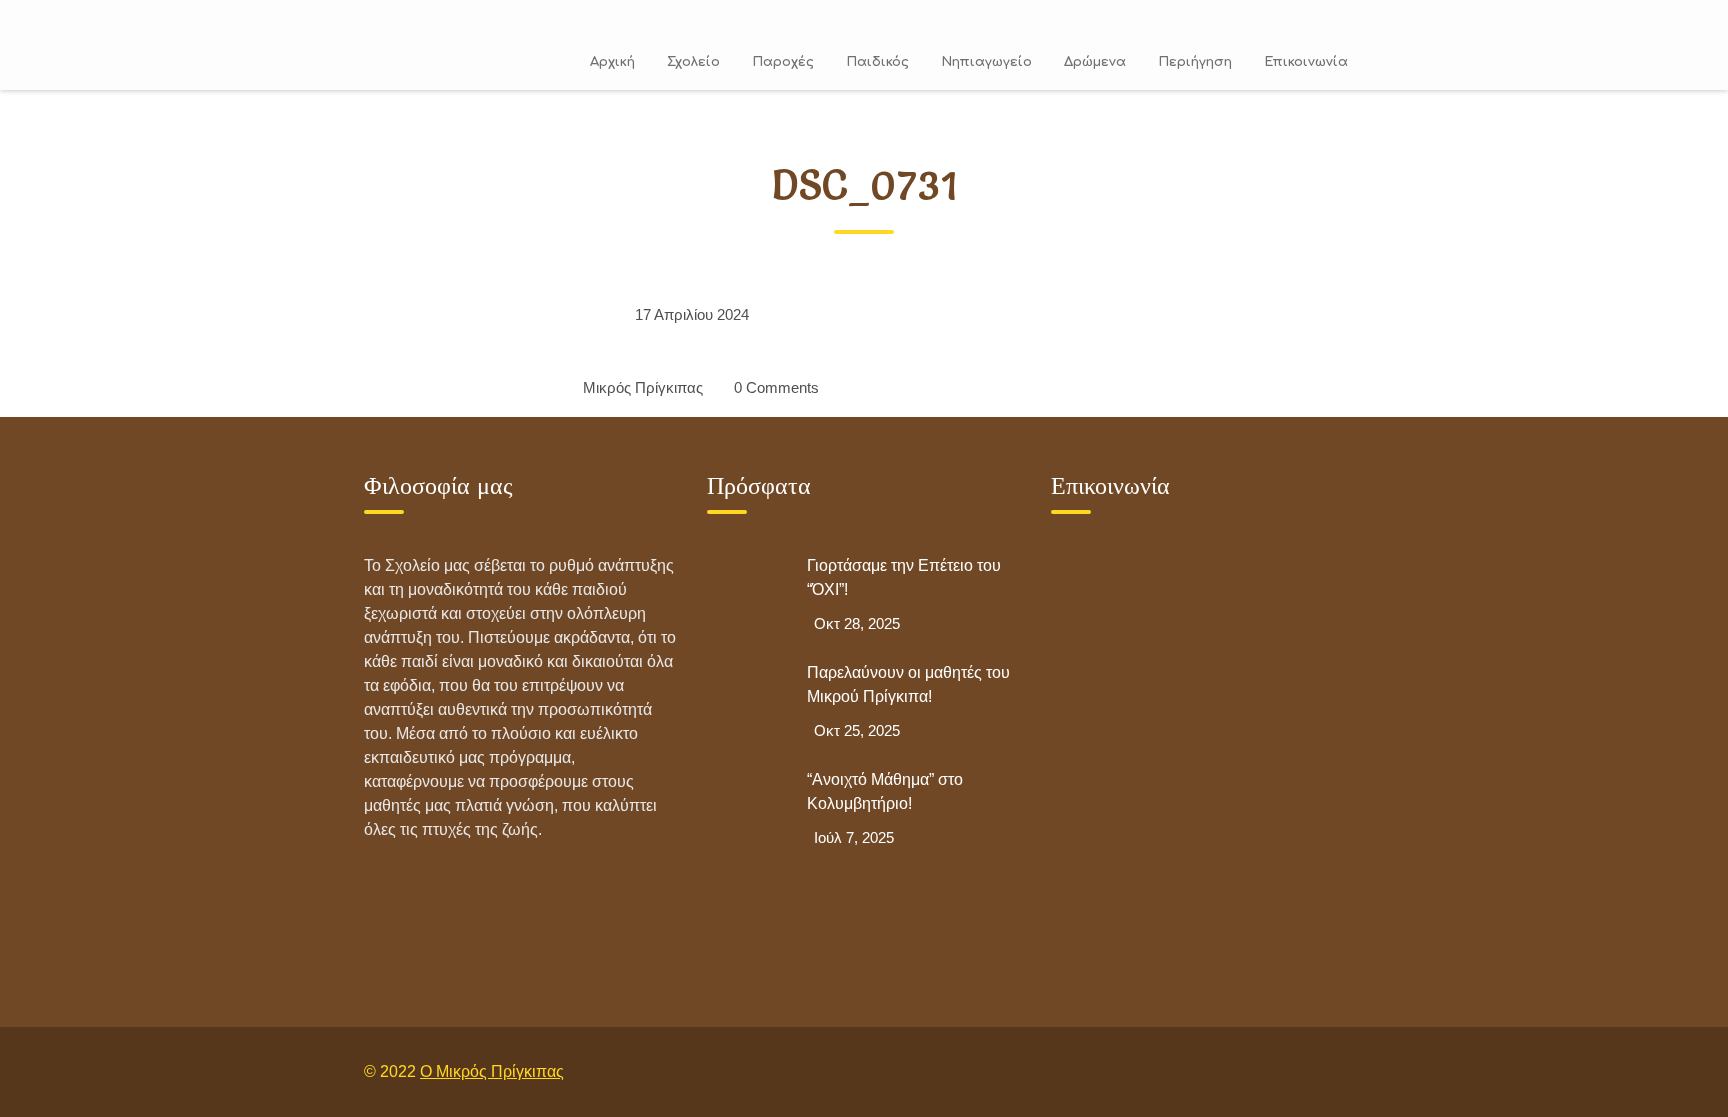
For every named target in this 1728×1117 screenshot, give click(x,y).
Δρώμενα (1095, 62)
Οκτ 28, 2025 (857, 623)
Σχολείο (693, 62)
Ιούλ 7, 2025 (854, 837)
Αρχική (612, 62)
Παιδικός (877, 62)
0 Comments (776, 387)
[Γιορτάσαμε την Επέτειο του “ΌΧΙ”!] (747, 594)
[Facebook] (1297, 1071)
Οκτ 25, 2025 (857, 730)
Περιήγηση (1195, 62)
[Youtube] (1343, 1071)
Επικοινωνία (1306, 62)
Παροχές (783, 62)
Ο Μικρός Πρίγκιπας (492, 1071)
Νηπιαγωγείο (986, 62)
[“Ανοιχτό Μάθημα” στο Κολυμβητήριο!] (747, 808)
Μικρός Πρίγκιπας (643, 387)
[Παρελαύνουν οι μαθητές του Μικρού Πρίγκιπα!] (747, 701)
